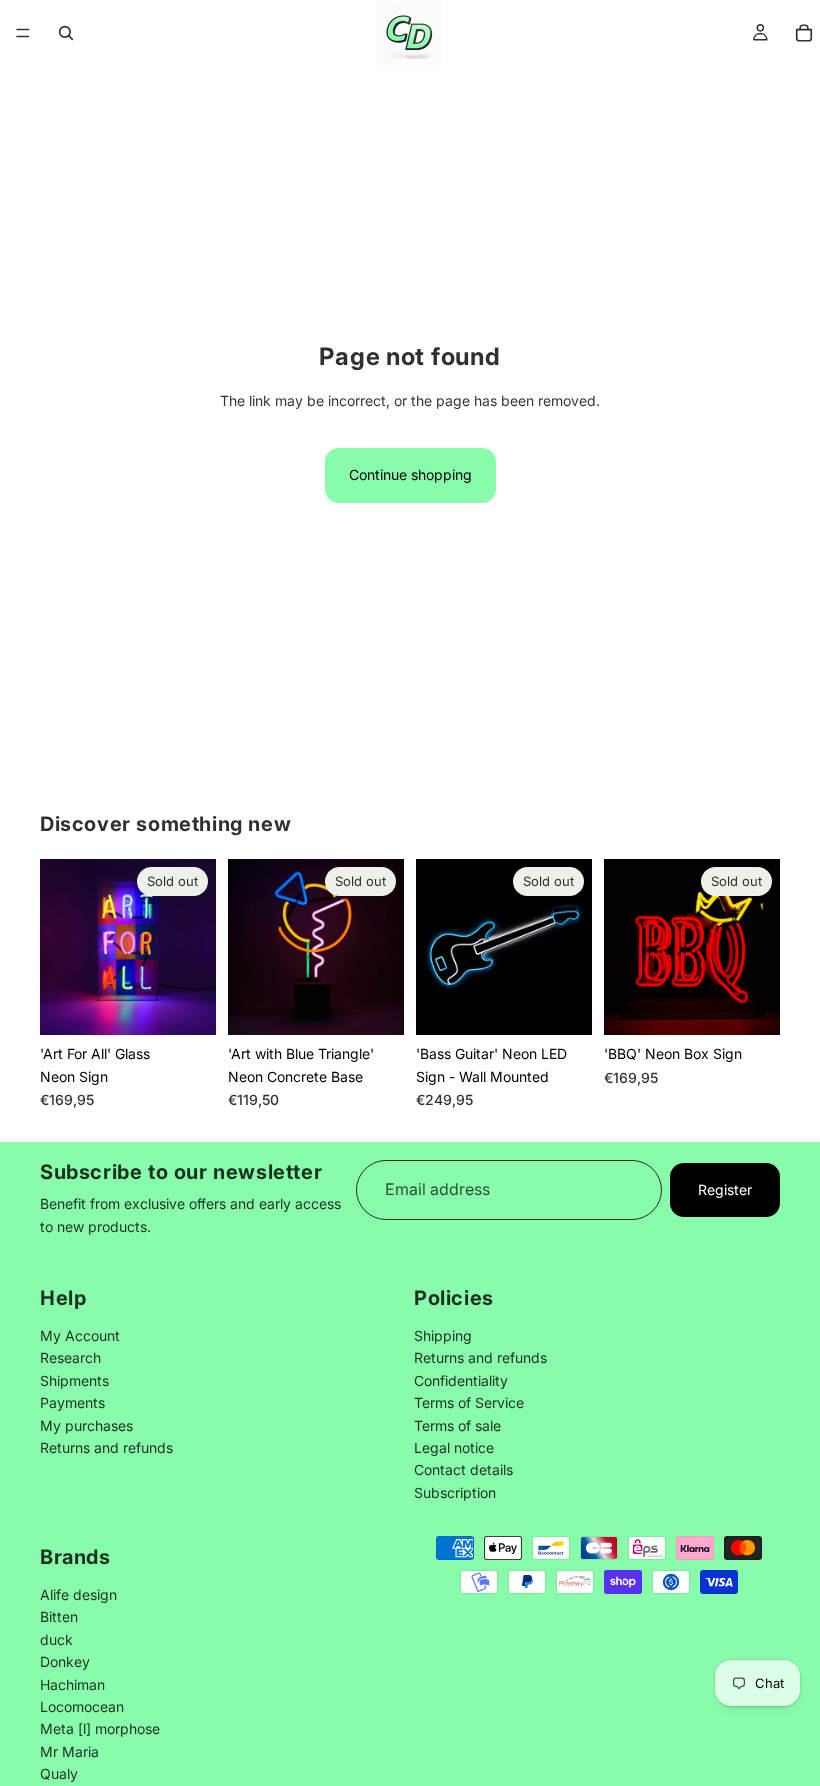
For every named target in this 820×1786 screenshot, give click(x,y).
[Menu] (23, 33)
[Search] (66, 33)
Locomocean (82, 1706)
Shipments (74, 1379)
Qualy (59, 1773)
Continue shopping (410, 474)
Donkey (65, 1661)
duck (56, 1639)
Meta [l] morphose (100, 1728)
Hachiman (72, 1683)
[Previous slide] (62, 947)
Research (70, 1357)
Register (725, 1189)
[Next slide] (194, 947)
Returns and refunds (106, 1447)
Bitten (59, 1616)
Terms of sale (457, 1424)
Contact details (463, 1469)
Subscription (455, 1491)
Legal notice (454, 1447)
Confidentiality (461, 1379)
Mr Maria (69, 1750)
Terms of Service (469, 1402)
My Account (80, 1335)
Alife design (78, 1594)
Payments (72, 1402)
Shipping (443, 1335)
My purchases (86, 1424)
